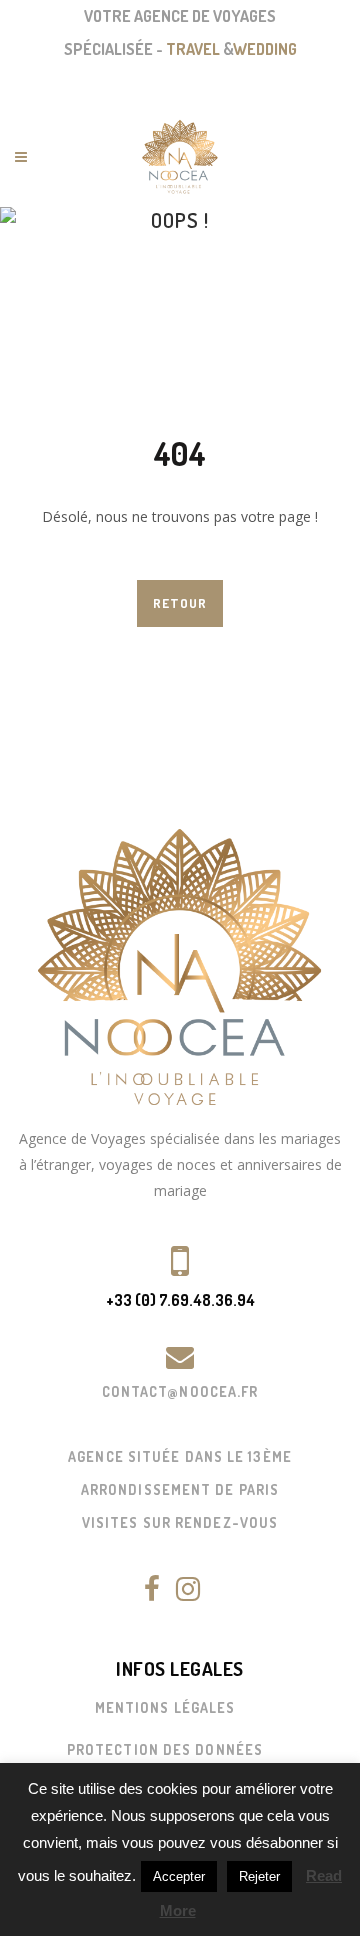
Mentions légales (165, 1707)
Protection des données (165, 1749)
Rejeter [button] (259, 1876)
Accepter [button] (179, 1876)
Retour (180, 603)
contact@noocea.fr (180, 1391)
